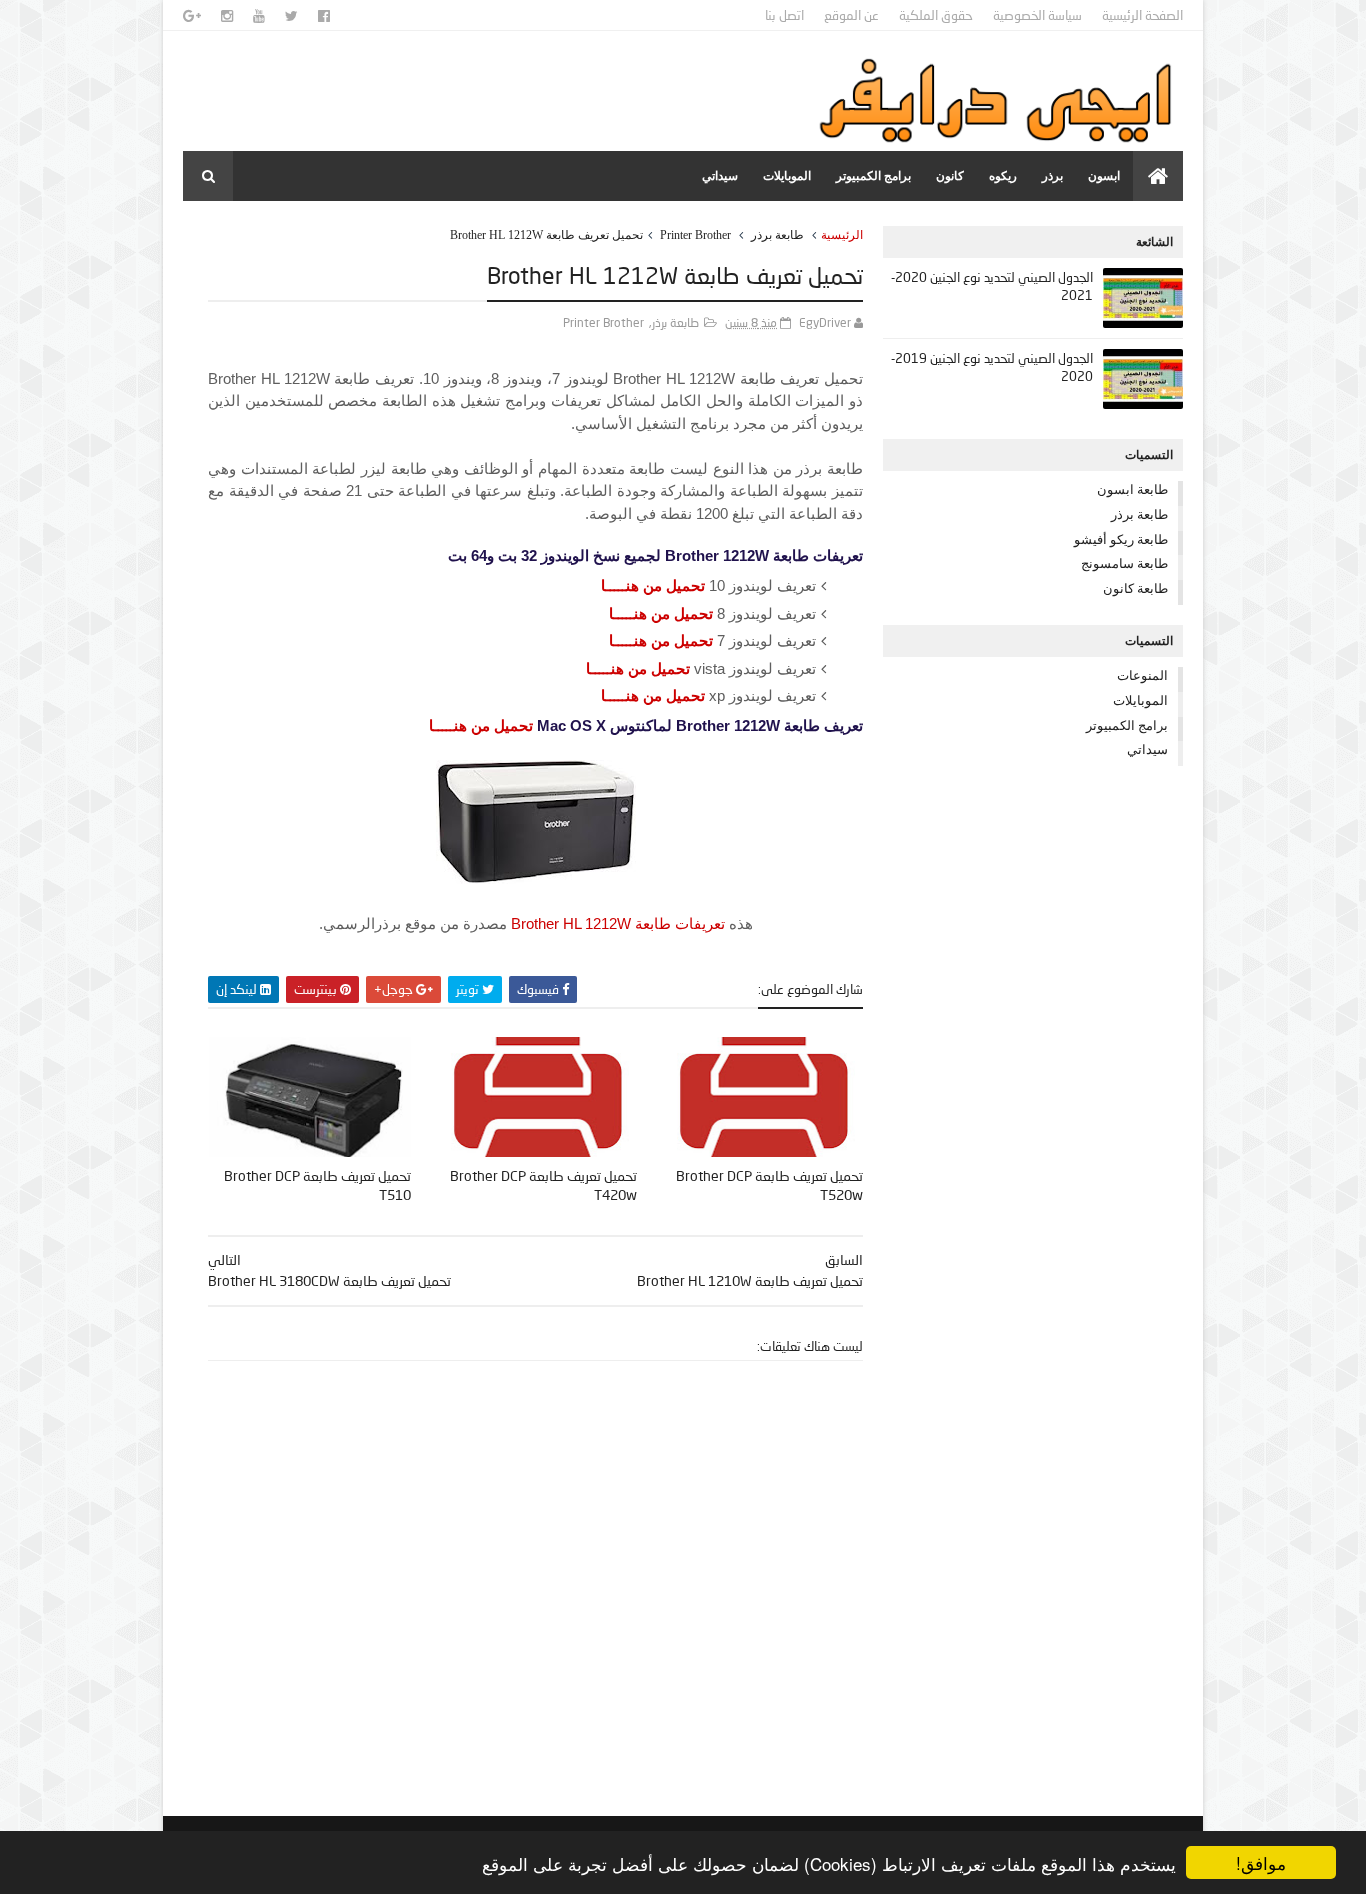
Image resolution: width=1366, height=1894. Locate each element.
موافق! (1261, 1862)
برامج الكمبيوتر (873, 176)
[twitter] (291, 16)
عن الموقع (851, 15)
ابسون (1104, 176)
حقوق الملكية (936, 15)
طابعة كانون (1135, 588)
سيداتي (720, 176)
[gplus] (192, 16)
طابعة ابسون (1132, 489)
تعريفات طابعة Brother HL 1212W (618, 923)
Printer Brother (695, 235)
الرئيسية (842, 235)
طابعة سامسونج (1124, 563)
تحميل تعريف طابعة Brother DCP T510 (317, 1185)
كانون (950, 176)
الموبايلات (787, 176)
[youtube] (259, 16)
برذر (1052, 176)
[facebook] (324, 16)
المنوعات (1142, 675)
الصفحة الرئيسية (1142, 15)
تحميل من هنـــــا (653, 585)
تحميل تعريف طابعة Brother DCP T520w (769, 1185)
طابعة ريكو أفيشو (1121, 539)
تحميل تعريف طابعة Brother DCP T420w (543, 1185)
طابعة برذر (777, 235)
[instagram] (227, 16)
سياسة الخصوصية (1037, 15)
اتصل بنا (784, 15)
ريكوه (1003, 176)
